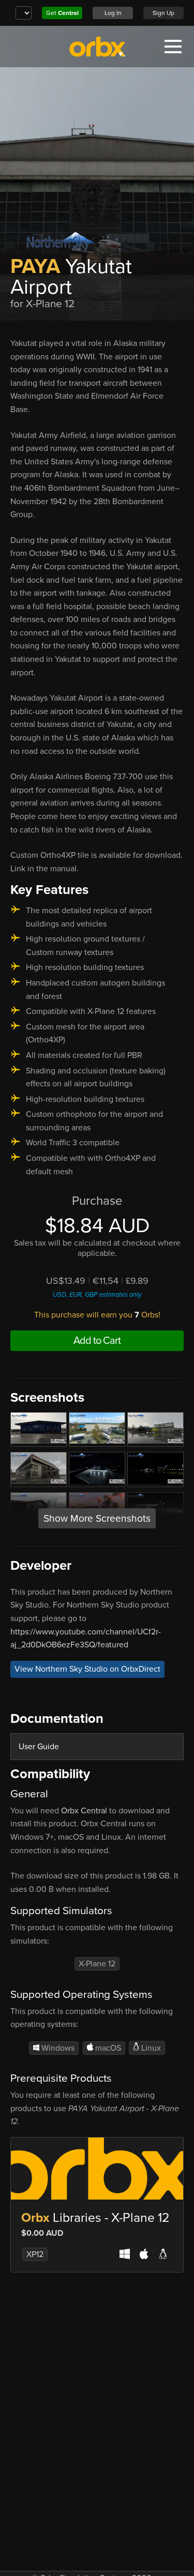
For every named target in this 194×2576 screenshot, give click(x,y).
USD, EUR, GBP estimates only (97, 1295)
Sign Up (163, 13)
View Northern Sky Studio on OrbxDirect (87, 1670)
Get (62, 13)
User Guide (39, 1747)
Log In (113, 13)
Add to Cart (97, 1341)
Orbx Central (84, 1811)
